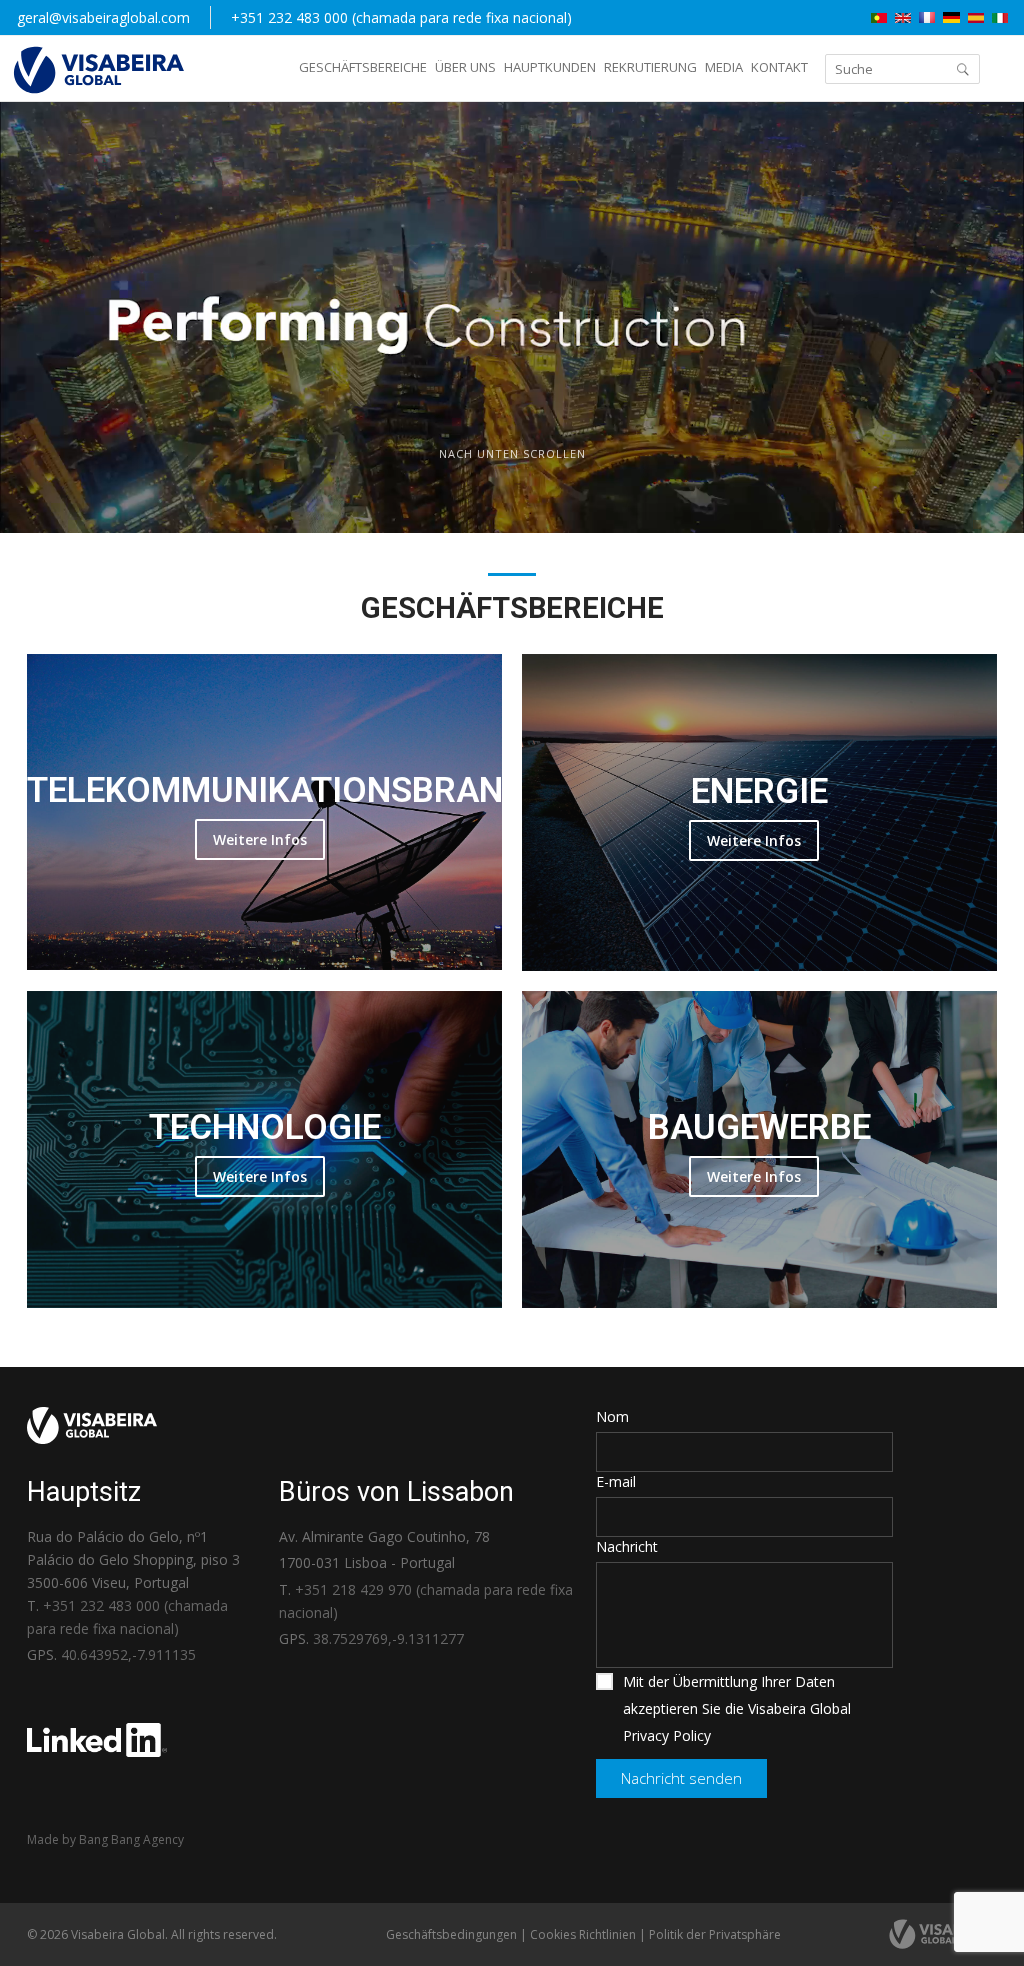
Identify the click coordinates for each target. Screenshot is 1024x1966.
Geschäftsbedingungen (451, 1934)
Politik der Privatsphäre (715, 1934)
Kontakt (779, 67)
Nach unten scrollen (512, 453)
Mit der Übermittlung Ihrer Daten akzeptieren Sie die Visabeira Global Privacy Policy (737, 1708)
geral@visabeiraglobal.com (103, 17)
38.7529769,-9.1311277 (388, 1638)
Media (724, 67)
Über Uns (465, 67)
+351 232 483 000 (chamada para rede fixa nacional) (401, 17)
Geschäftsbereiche (363, 67)
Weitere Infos (260, 839)
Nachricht (627, 1546)
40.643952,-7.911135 (128, 1654)
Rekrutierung (650, 67)
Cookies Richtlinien (583, 1934)
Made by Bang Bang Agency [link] (105, 1839)
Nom (612, 1416)
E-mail (616, 1481)
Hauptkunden (550, 67)
